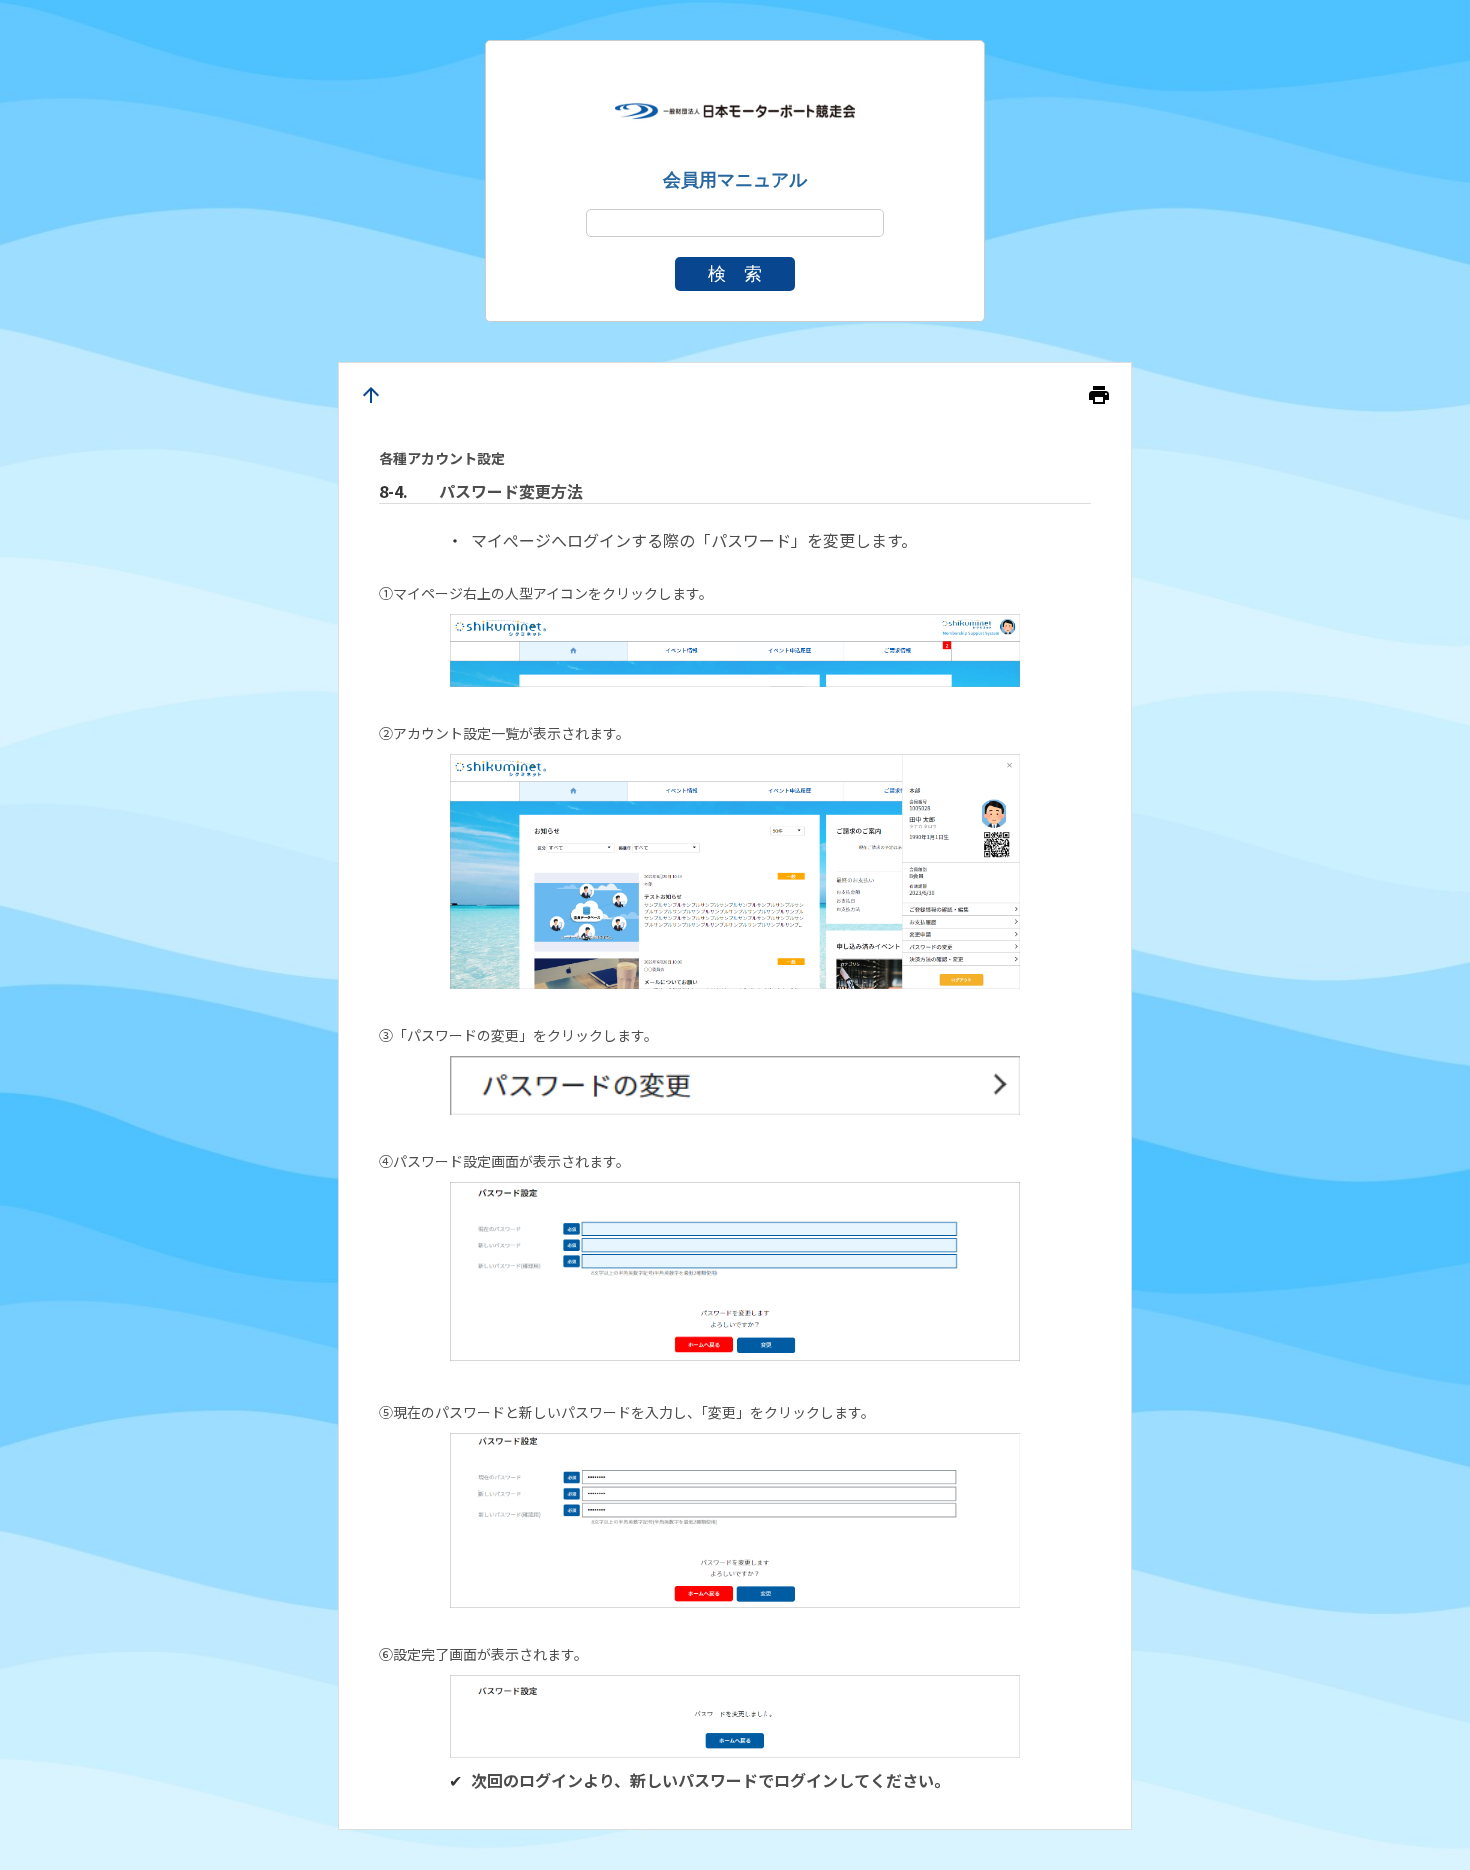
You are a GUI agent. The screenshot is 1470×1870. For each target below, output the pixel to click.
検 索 (735, 274)
